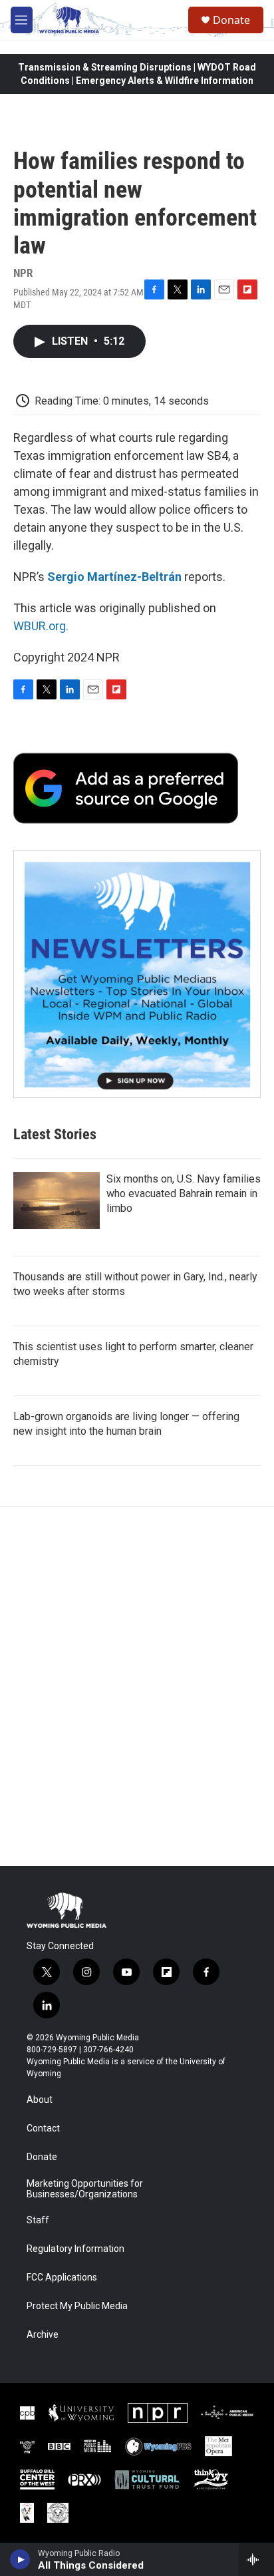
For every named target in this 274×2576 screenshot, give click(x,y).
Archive (43, 2335)
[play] (20, 2559)
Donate (231, 20)
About (40, 2100)
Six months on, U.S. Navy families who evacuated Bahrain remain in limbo (184, 1194)
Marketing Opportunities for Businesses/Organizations (85, 2189)
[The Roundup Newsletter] (137, 974)
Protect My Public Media (77, 2306)
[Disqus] (137, 1686)
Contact (43, 2128)
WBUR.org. (41, 626)
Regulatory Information (75, 2249)
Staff (38, 2220)
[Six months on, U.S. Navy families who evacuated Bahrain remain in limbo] (57, 1200)
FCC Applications (62, 2278)
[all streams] (256, 2559)
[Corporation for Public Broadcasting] (27, 2413)
